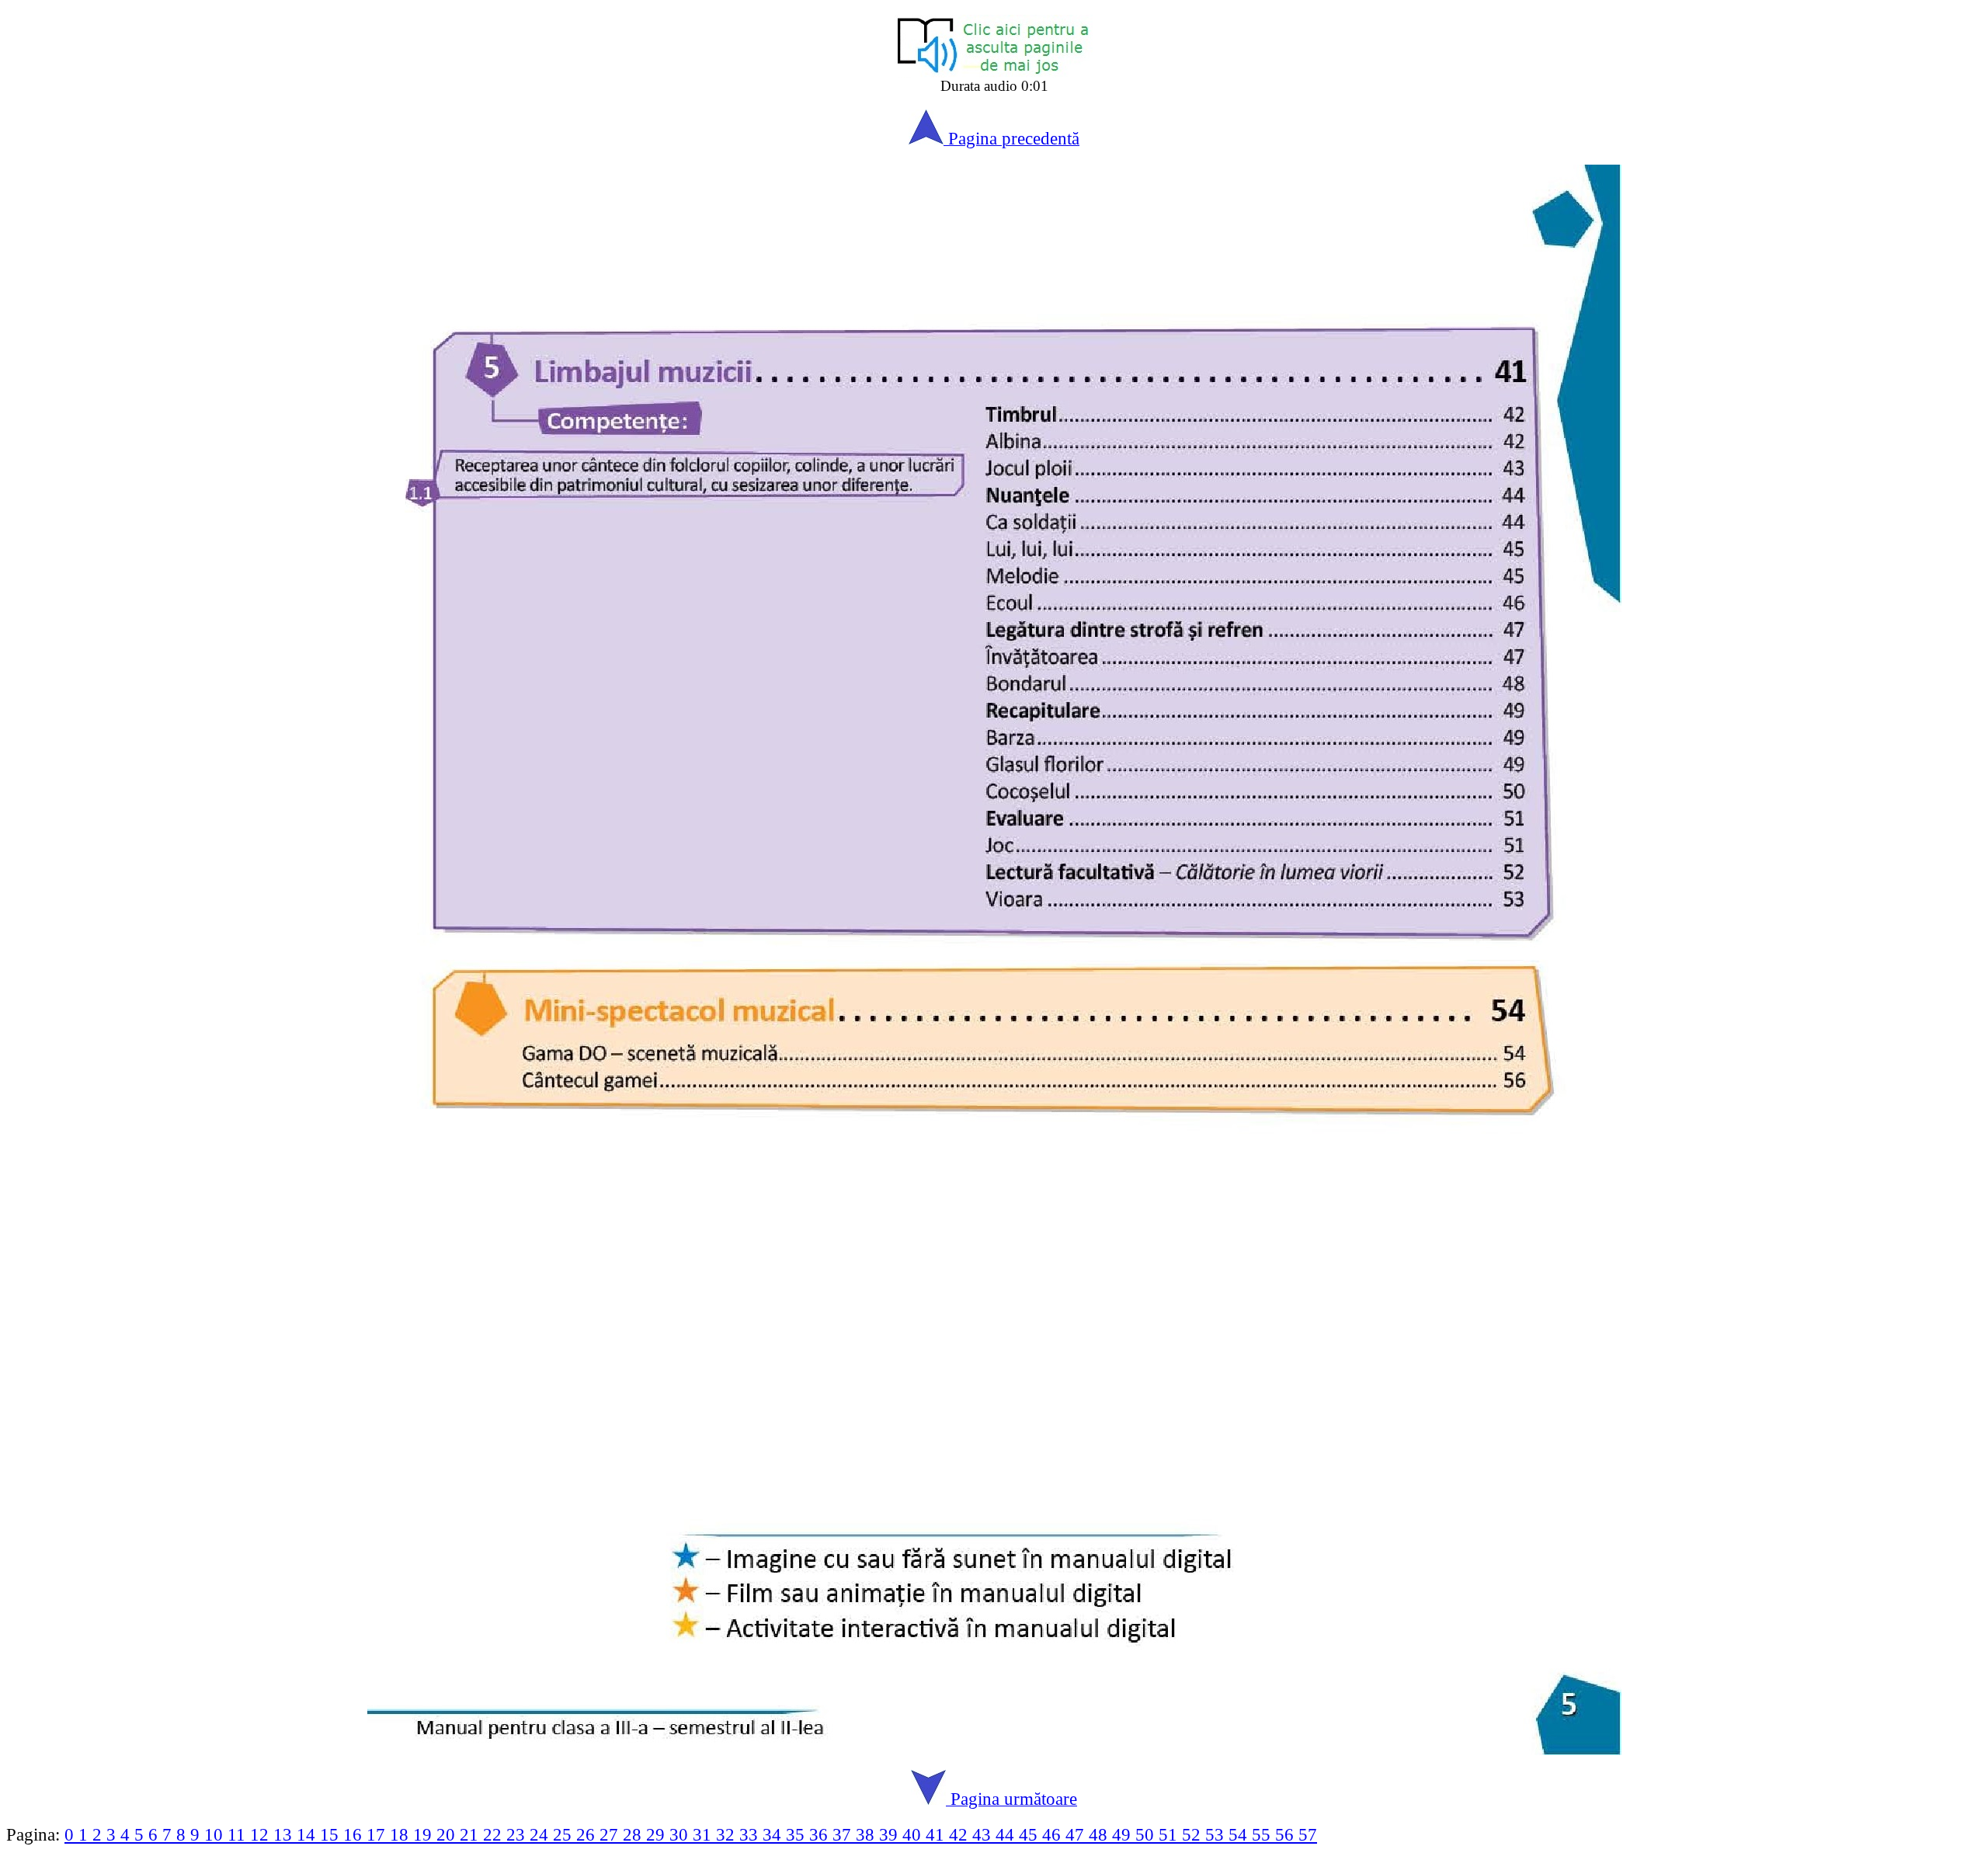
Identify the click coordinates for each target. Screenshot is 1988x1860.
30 (681, 1834)
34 (774, 1834)
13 (285, 1834)
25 (565, 1834)
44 (1007, 1834)
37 (844, 1834)
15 (332, 1834)
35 (798, 1834)
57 (1308, 1834)
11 (239, 1834)
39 (891, 1834)
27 (611, 1834)
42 (961, 1834)
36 (821, 1834)
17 (378, 1834)
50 (1147, 1834)
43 (984, 1834)
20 (448, 1834)
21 (471, 1834)
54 (1240, 1834)
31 (704, 1834)
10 (216, 1834)
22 (495, 1834)
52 (1194, 1834)
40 (914, 1834)
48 (1100, 1834)
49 (1124, 1834)
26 (588, 1834)
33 (751, 1834)
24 (541, 1834)
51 (1170, 1834)
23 (518, 1834)
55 (1263, 1834)
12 (262, 1834)
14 (308, 1834)
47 (1077, 1834)
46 (1054, 1834)
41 (937, 1834)
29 (658, 1834)
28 (634, 1834)
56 (1287, 1834)
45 (1030, 1834)
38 (867, 1834)
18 (401, 1834)
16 (355, 1834)
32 (728, 1834)
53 (1217, 1834)
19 (425, 1834)
